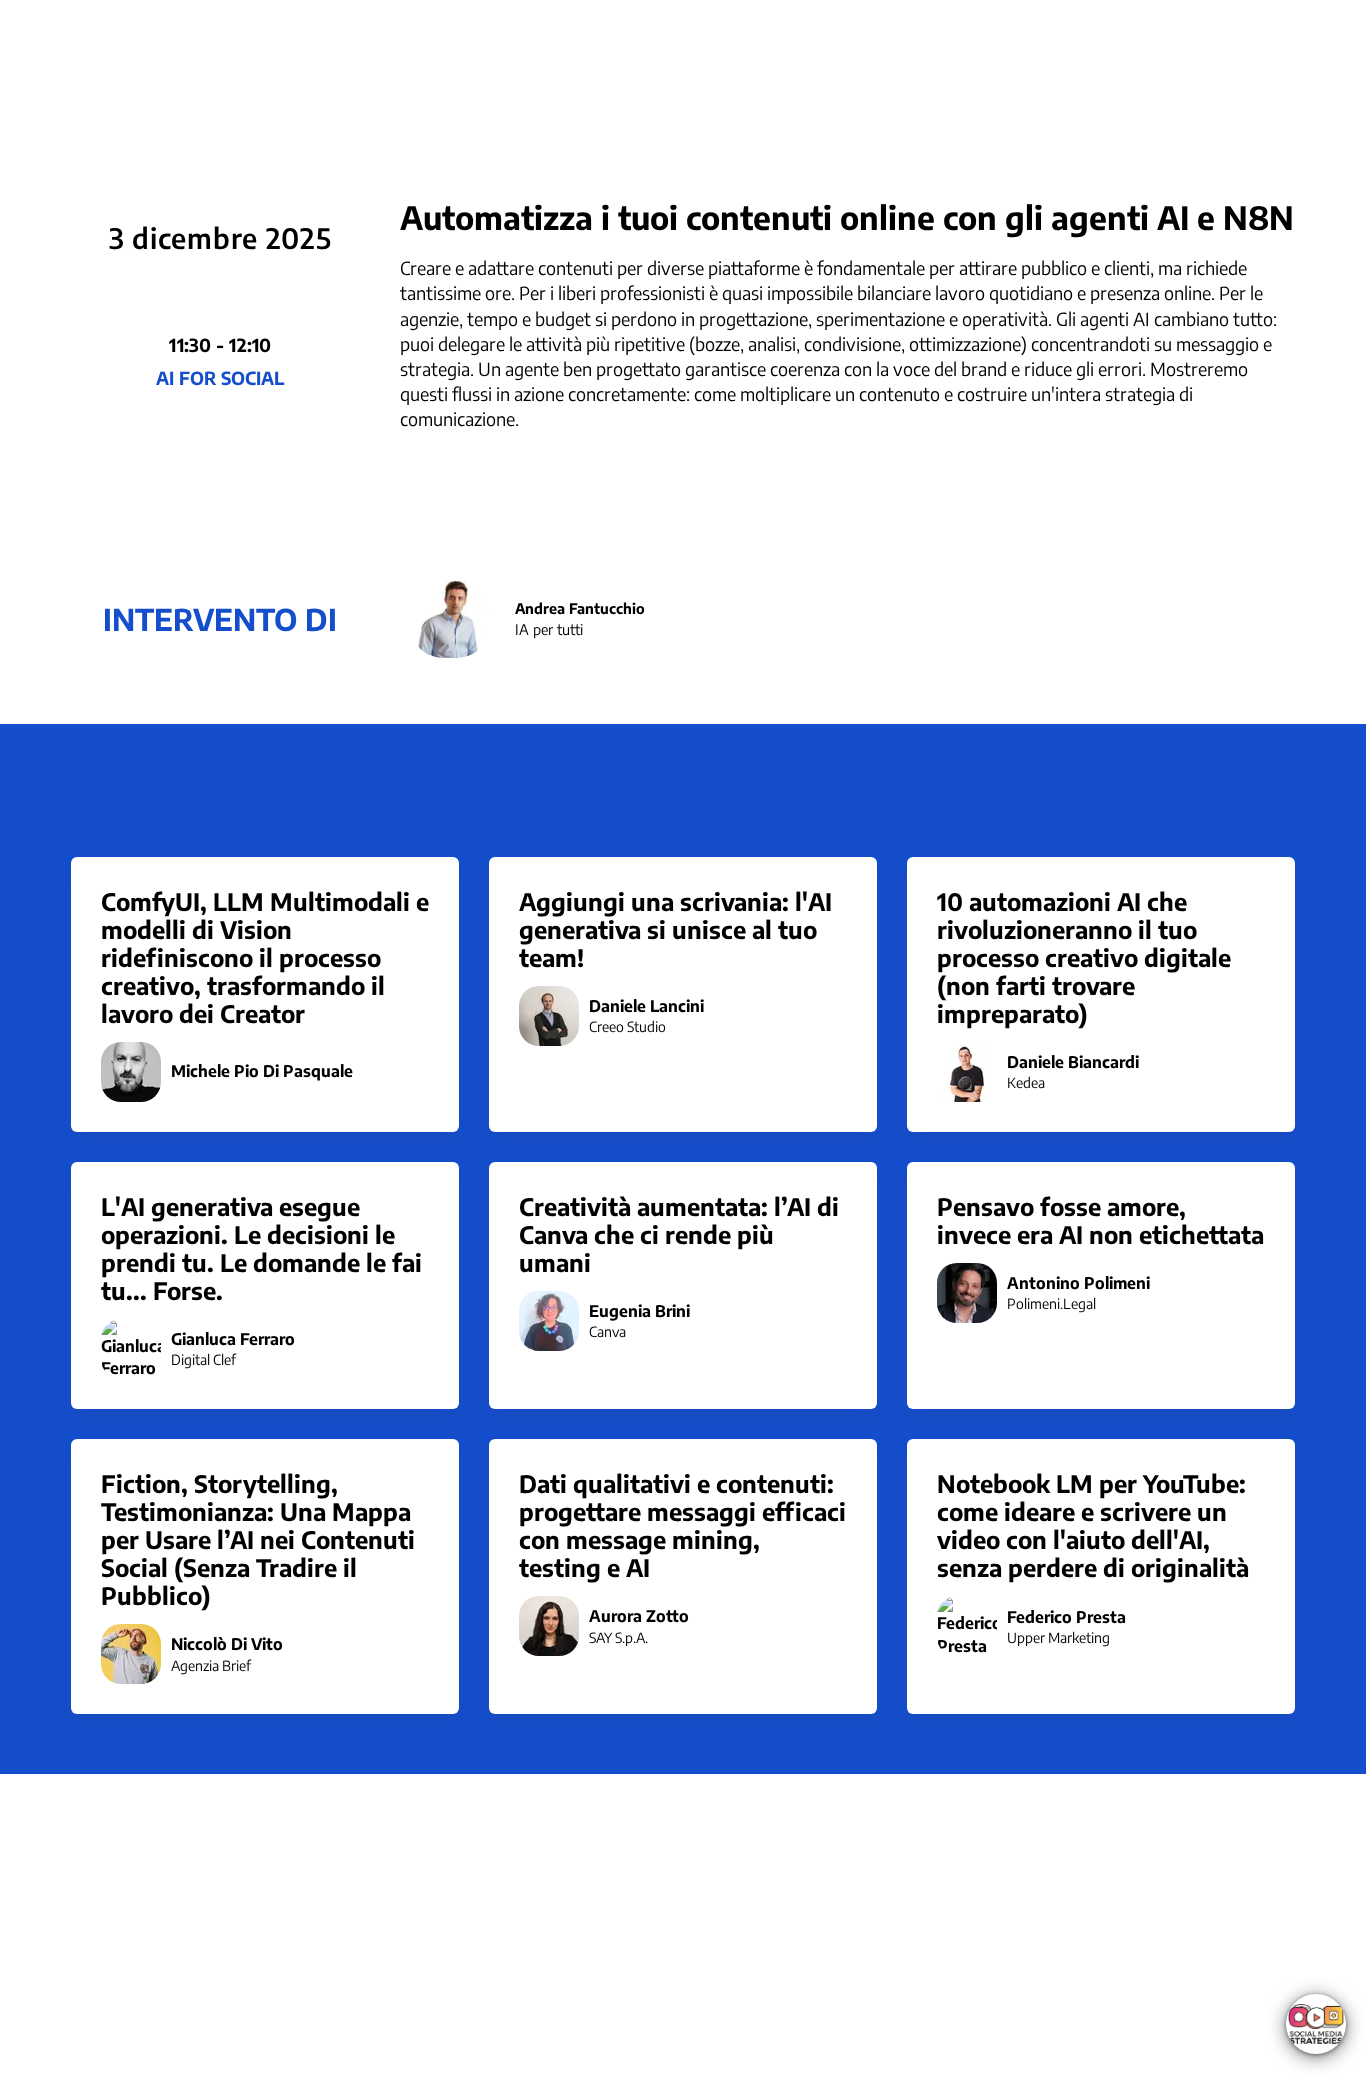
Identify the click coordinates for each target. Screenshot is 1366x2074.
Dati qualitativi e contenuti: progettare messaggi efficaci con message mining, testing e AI (682, 1525)
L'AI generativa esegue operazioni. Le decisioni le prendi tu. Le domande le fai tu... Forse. (261, 1248)
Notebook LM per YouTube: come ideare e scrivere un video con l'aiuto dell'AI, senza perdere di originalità (1093, 1525)
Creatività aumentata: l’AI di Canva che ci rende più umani (679, 1234)
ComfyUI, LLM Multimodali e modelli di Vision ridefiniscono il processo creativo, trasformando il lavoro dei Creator (265, 957)
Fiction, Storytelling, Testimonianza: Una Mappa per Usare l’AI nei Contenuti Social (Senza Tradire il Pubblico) (258, 1539)
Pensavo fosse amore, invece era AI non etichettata (1100, 1220)
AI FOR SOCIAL (220, 377)
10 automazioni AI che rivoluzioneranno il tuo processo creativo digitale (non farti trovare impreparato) (1084, 957)
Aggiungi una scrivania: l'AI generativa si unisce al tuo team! (675, 929)
